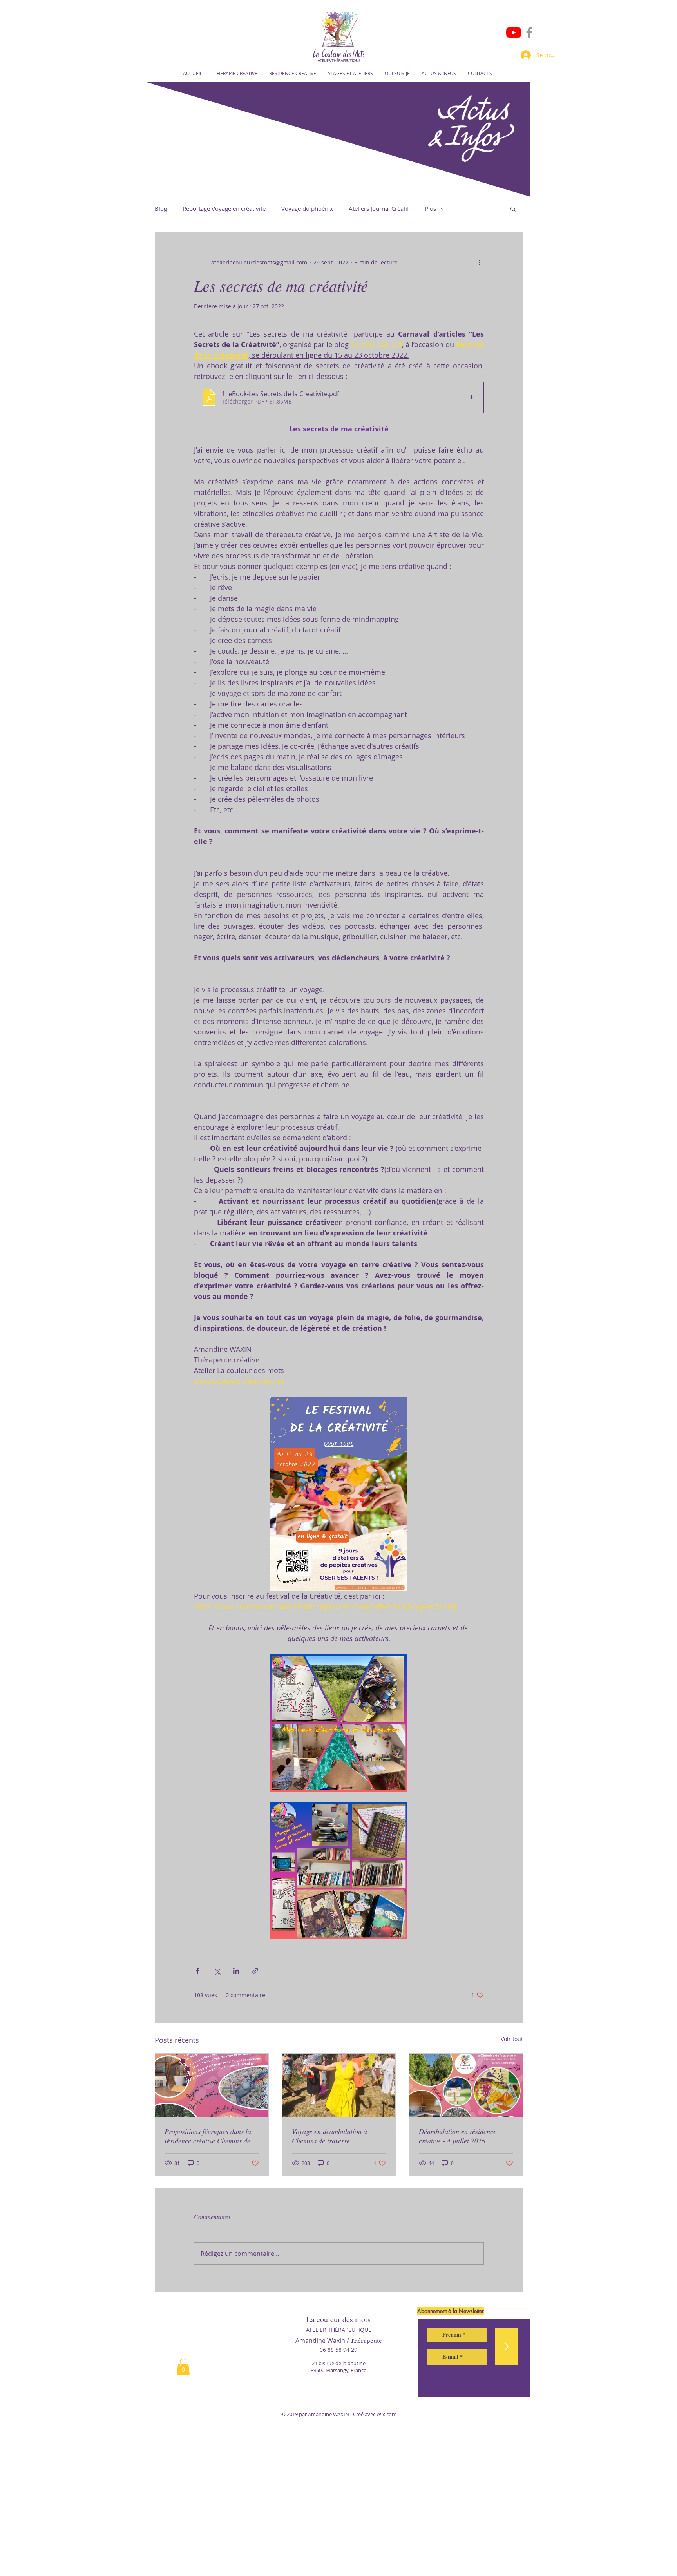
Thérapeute (366, 2341)
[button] (513, 208)
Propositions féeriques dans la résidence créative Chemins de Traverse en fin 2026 (208, 2136)
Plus (430, 208)
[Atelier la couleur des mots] (529, 33)
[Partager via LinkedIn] (236, 1971)
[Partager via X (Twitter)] (217, 1971)
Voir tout (512, 2039)
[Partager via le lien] (255, 1971)
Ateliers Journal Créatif (379, 208)
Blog (161, 208)
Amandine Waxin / (323, 2341)
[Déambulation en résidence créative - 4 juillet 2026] (466, 2085)
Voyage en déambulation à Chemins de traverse (329, 2136)
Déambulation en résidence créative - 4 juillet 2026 (458, 2136)
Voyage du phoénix (307, 208)
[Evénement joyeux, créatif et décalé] (339, 2085)
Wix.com (386, 2414)
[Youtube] (514, 33)
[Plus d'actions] (479, 262)
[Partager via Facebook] (198, 1971)
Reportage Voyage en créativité (224, 208)
